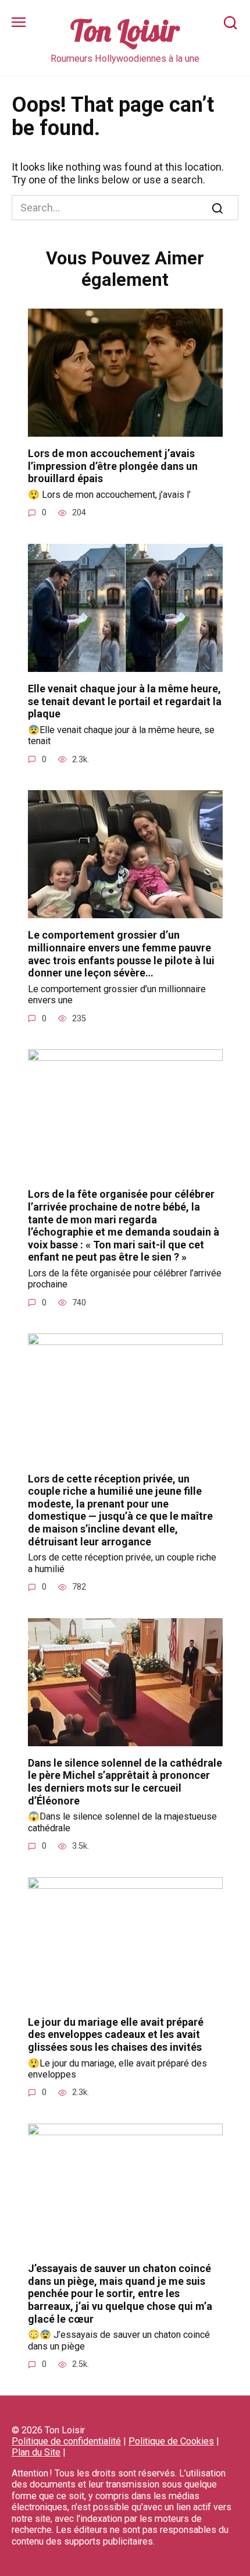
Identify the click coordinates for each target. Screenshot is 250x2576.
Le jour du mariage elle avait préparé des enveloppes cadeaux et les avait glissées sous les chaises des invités (116, 2034)
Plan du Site (36, 2452)
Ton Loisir (125, 31)
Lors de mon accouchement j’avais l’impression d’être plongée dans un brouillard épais (113, 466)
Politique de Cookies (171, 2441)
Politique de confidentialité (66, 2441)
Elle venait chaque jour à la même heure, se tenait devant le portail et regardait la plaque (125, 701)
